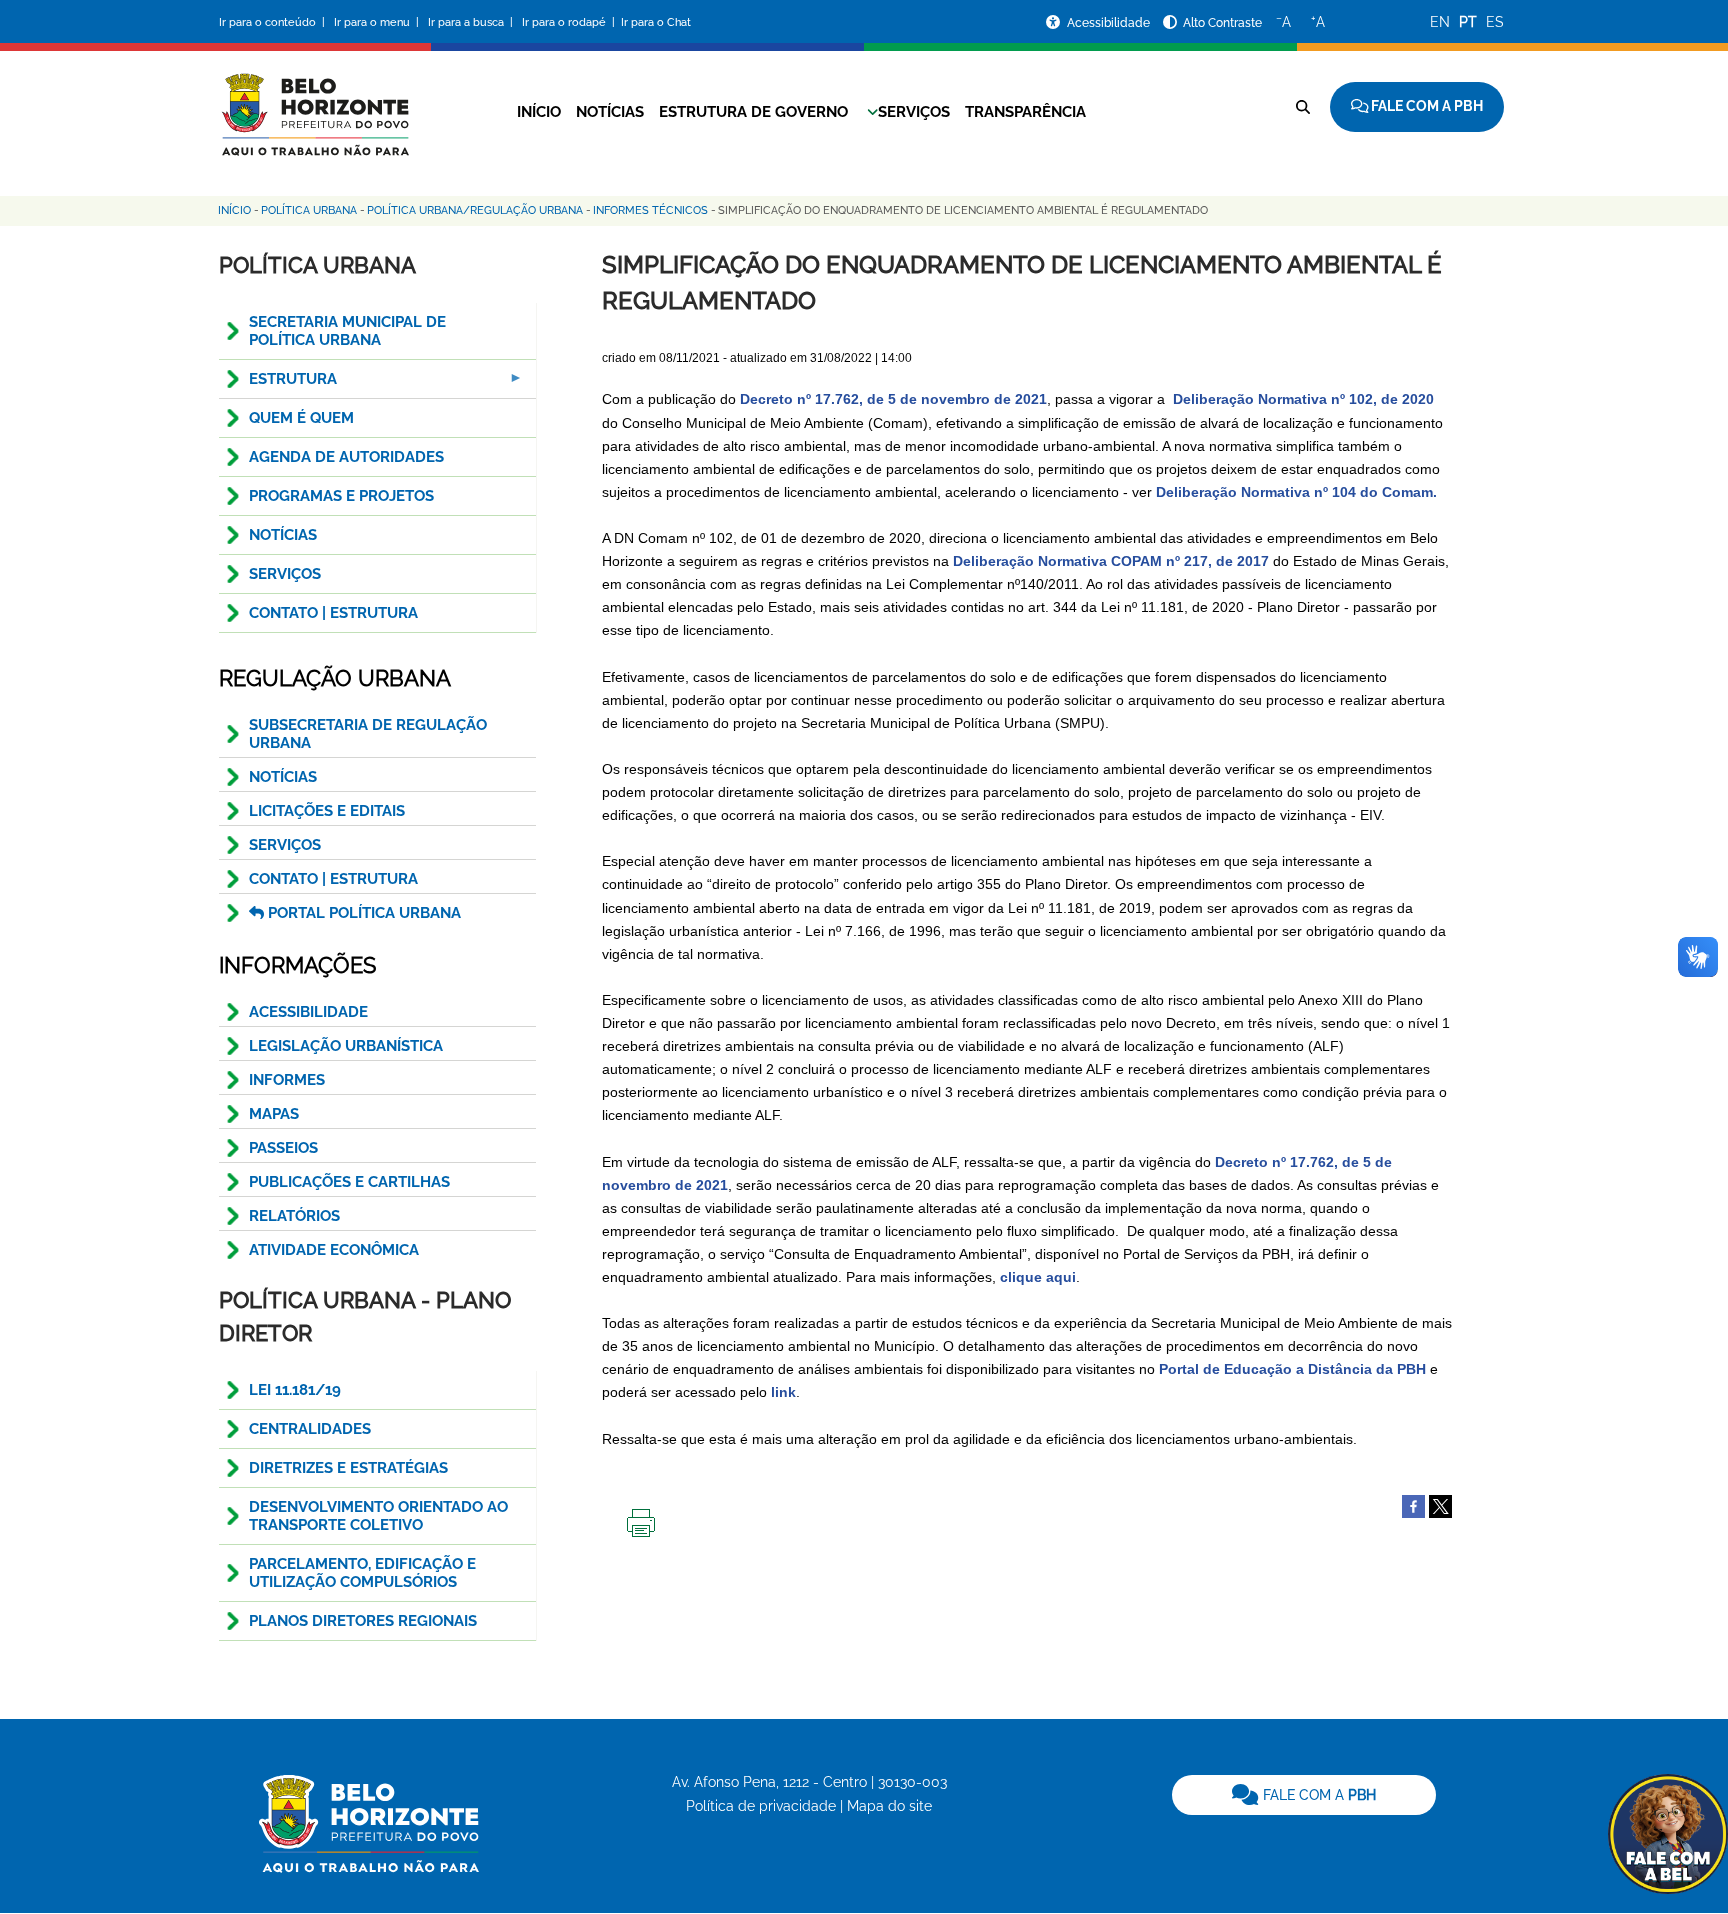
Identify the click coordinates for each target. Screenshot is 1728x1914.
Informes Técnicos (650, 210)
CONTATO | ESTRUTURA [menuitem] (333, 613)
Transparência (1025, 112)
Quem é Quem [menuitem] (301, 418)
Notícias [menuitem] (283, 535)
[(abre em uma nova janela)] (1440, 1505)
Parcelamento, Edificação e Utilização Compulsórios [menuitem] (362, 1573)
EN (1440, 22)
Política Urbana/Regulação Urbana (475, 210)
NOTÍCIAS (283, 777)
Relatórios (294, 1216)
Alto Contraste (1222, 23)
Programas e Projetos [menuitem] (341, 496)
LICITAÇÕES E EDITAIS (327, 811)
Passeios (283, 1148)
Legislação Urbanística (346, 1046)
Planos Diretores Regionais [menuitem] (363, 1621)
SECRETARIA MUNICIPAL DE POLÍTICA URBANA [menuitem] (347, 331)
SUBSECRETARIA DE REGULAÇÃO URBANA (368, 734)
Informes (287, 1080)
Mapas (274, 1114)
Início (539, 112)
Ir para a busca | (472, 22)
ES (1495, 22)
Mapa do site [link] (889, 1806)
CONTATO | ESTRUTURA (333, 879)
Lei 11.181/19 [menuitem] (295, 1390)
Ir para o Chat (656, 22)
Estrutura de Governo (753, 112)
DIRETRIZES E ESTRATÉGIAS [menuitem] (348, 1468)
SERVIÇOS (285, 845)
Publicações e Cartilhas (349, 1182)
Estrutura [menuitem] (278, 384)
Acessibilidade (1110, 23)
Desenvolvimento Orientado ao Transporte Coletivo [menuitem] (378, 1516)
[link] (1304, 1795)
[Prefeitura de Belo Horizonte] (314, 102)
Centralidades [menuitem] (310, 1429)
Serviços (914, 112)
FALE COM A (1317, 1795)
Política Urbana (309, 210)
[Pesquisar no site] (1303, 107)
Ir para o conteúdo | (275, 22)
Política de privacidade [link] (761, 1806)
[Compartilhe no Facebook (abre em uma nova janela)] (1413, 1505)
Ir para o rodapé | (570, 22)
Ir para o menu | (378, 22)
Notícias (610, 112)
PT (1468, 22)
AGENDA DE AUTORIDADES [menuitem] (346, 457)
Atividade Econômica (334, 1250)
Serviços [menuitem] (285, 574)
